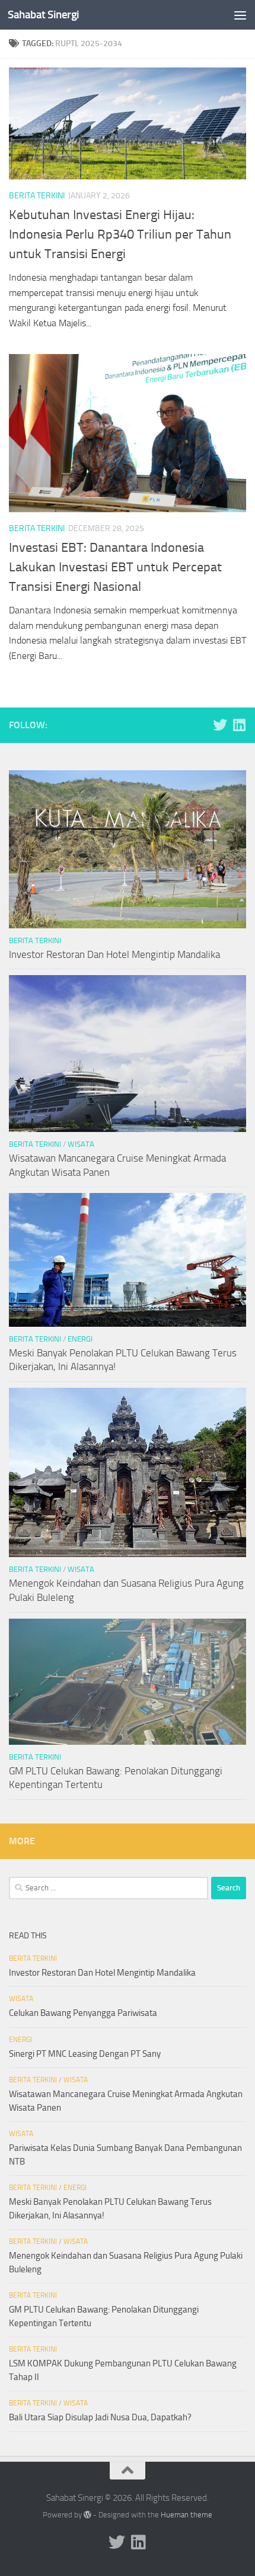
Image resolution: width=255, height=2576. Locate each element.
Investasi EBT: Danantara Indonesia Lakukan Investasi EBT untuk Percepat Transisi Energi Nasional (115, 567)
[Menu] (240, 15)
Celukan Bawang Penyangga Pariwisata (83, 2013)
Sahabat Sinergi (44, 15)
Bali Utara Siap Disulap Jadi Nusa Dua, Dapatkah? (100, 2417)
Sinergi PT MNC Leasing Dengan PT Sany (85, 2054)
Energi (80, 1339)
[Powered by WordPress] (87, 2515)
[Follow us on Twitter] (220, 725)
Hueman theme (187, 2515)
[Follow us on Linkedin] (239, 725)
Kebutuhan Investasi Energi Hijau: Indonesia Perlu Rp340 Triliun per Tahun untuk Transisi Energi (120, 234)
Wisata (81, 1144)
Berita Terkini (37, 196)
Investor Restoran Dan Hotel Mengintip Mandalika (114, 954)
